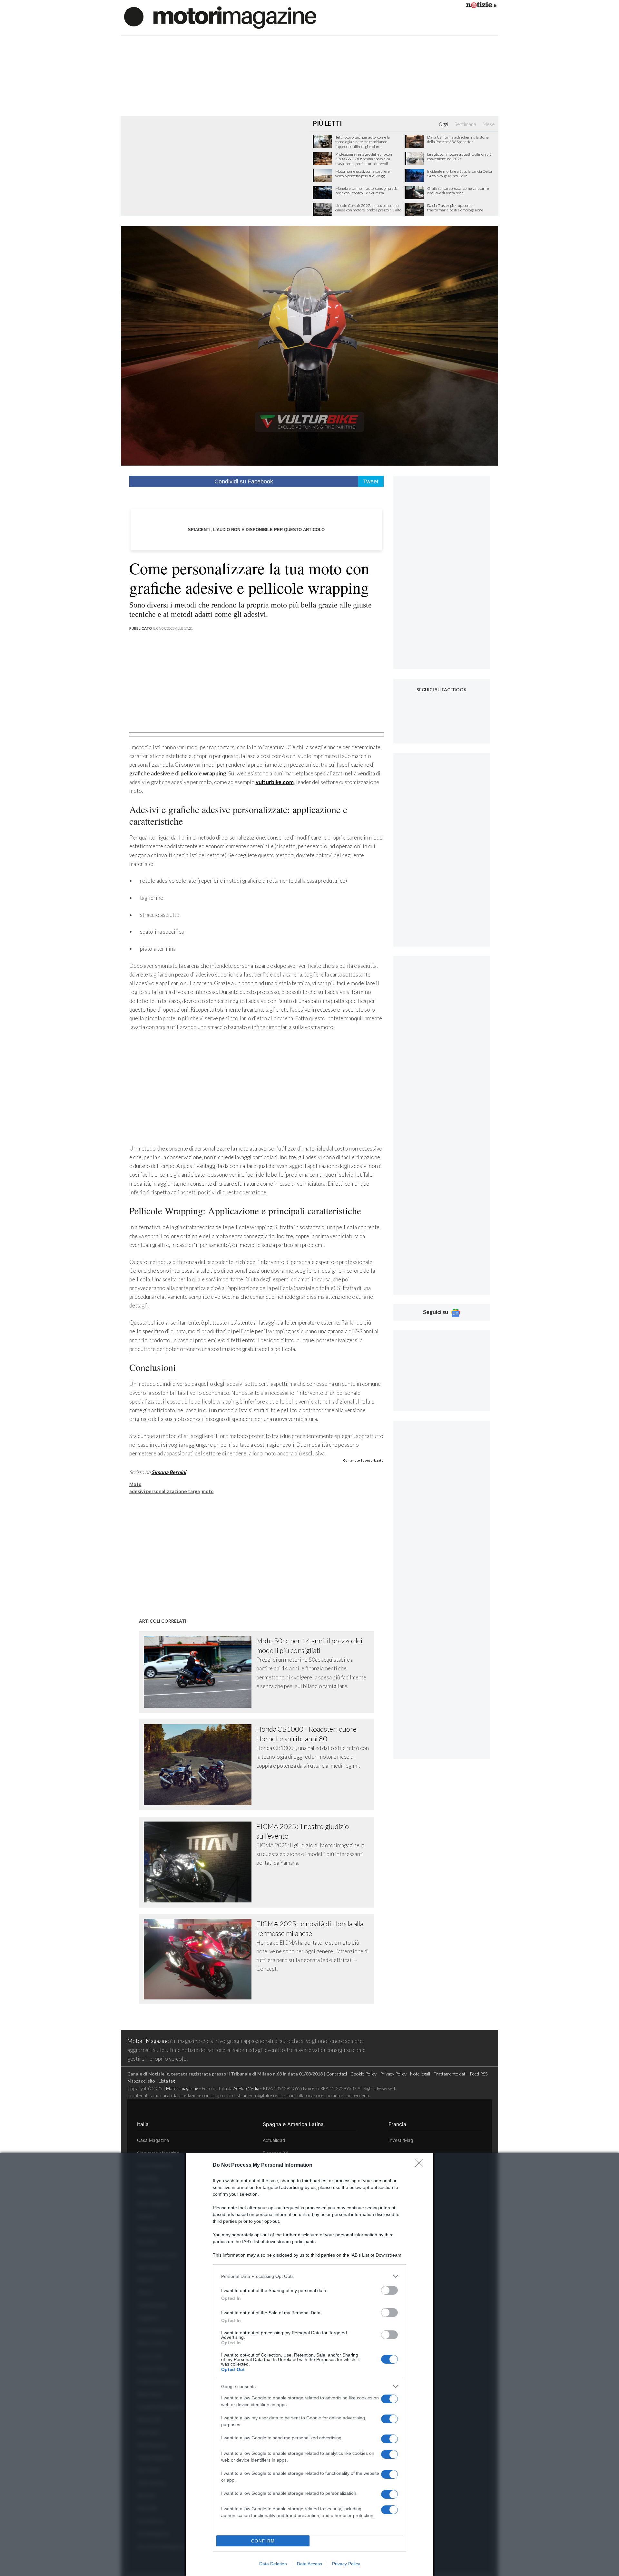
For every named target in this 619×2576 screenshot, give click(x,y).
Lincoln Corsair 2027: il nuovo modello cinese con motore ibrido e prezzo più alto (368, 208)
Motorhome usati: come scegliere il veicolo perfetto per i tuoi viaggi (364, 174)
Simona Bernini (169, 1472)
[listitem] (309, 2276)
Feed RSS (479, 2074)
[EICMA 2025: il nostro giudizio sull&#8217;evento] (200, 1862)
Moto (135, 1484)
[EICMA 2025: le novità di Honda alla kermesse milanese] (200, 1959)
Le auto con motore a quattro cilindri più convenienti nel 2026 (459, 157)
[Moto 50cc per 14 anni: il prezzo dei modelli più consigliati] (200, 1672)
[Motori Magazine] (220, 17)
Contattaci (337, 2074)
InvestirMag (401, 2140)
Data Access (309, 2564)
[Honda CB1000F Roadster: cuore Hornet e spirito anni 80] (200, 1765)
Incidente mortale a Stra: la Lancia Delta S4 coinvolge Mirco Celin (460, 174)
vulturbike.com (275, 782)
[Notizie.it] (481, 6)
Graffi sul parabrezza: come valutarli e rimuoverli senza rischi (458, 191)
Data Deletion (273, 2564)
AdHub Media (246, 2088)
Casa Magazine (153, 2140)
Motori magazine (182, 2088)
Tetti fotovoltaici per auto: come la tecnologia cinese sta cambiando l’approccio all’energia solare (363, 142)
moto (208, 1491)
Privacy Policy (346, 2564)
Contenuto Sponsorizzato (363, 1460)
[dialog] (309, 2364)
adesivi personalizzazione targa (165, 1491)
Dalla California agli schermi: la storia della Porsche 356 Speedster (458, 140)
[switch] (389, 2290)
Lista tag (167, 2081)
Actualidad (274, 2140)
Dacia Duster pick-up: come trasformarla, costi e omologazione (455, 208)
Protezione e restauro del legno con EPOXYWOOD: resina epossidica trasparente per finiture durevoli (364, 159)
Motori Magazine (148, 2041)
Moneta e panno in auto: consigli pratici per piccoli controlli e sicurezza (367, 191)
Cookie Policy (364, 2074)
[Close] (421, 2165)
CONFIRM (263, 2541)
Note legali (420, 2074)
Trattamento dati (450, 2074)
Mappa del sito (141, 2081)
